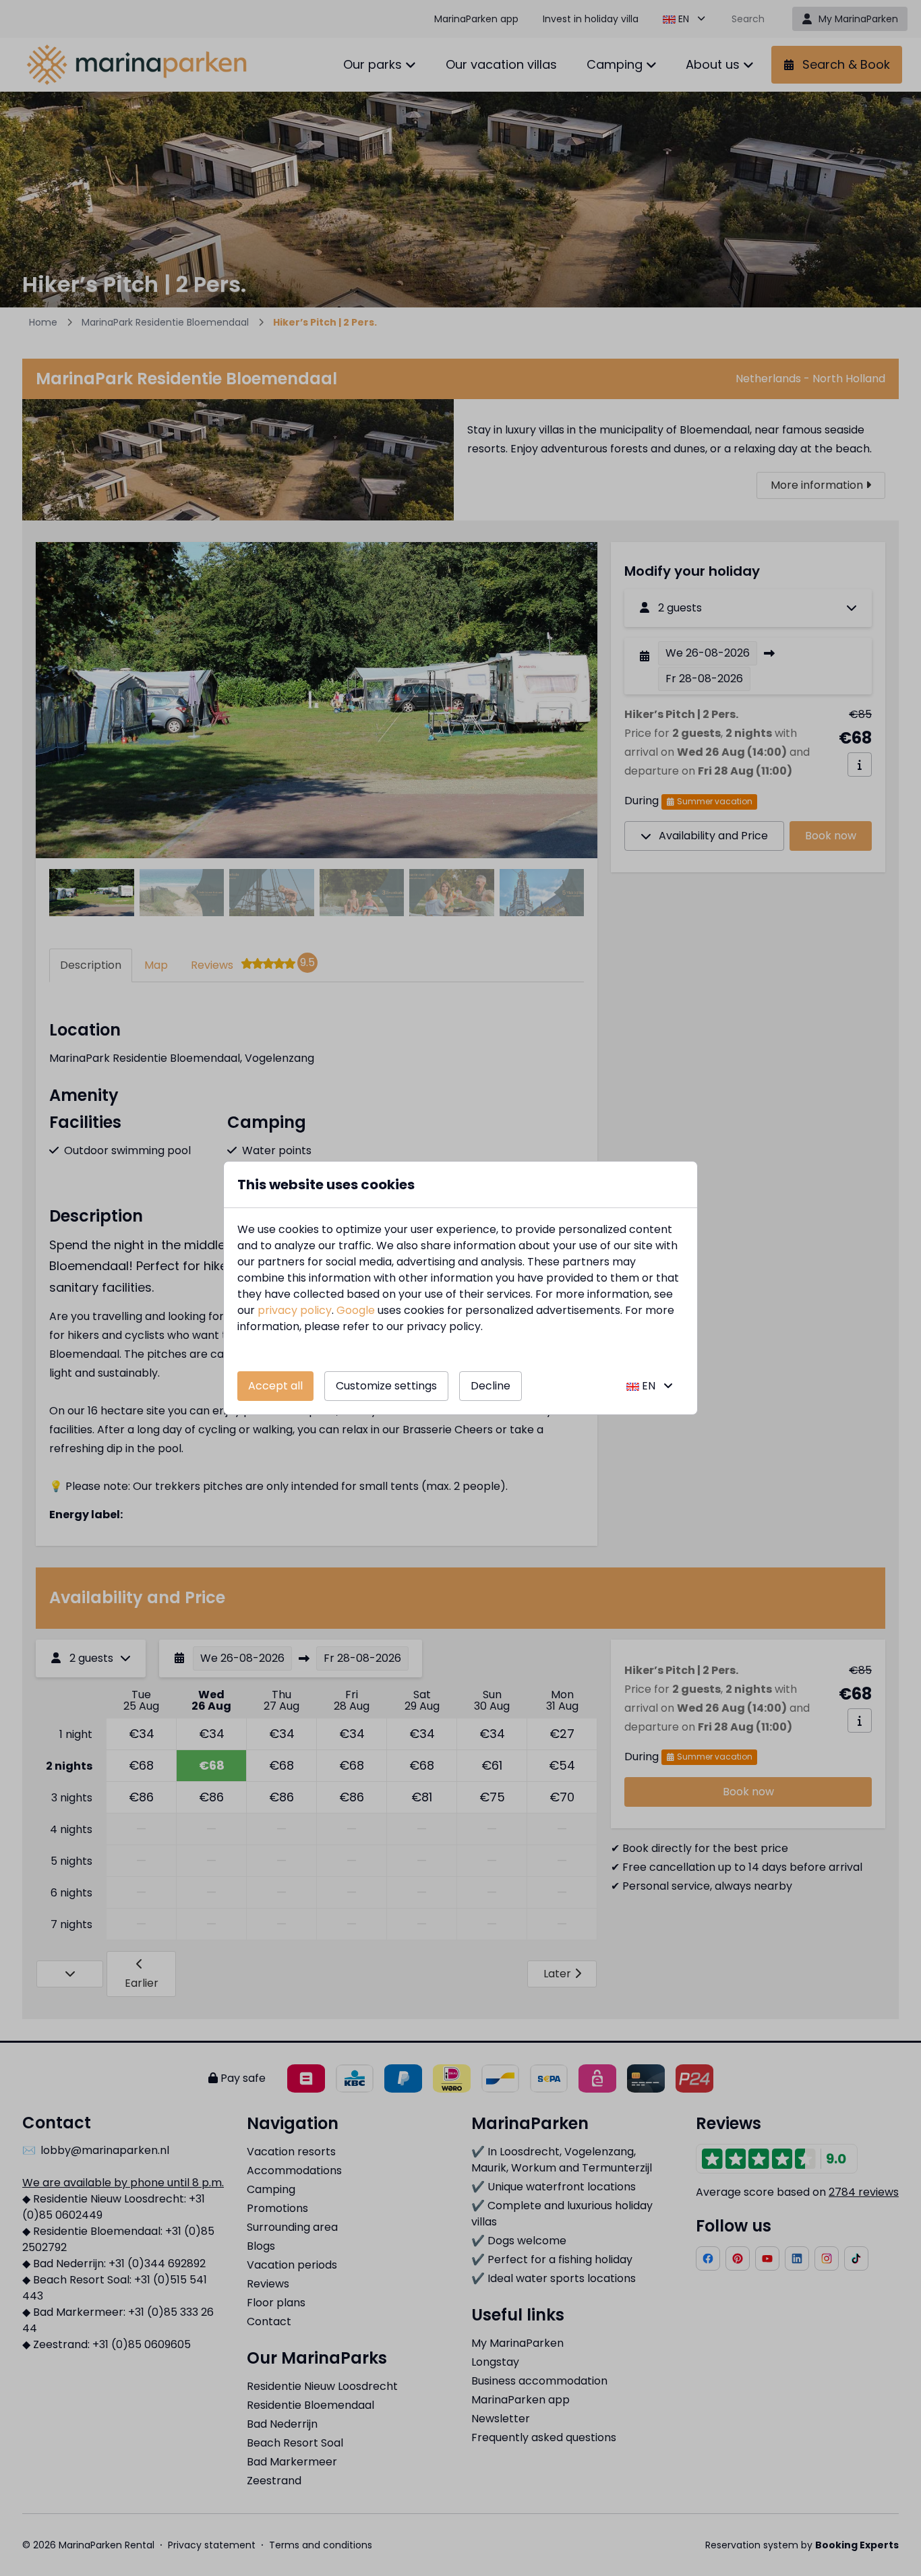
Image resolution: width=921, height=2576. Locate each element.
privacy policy (295, 1310)
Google (356, 1310)
